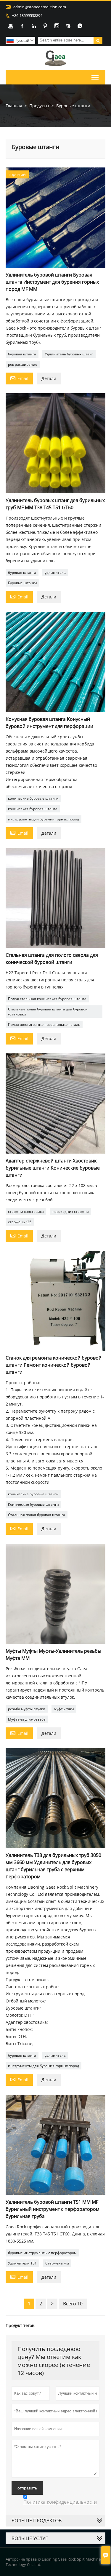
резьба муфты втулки (27, 1709)
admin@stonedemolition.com (40, 7)
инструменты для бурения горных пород (44, 819)
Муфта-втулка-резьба (27, 1719)
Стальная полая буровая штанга (37, 1515)
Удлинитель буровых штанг (69, 354)
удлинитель (55, 572)
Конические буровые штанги (33, 1504)
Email (19, 378)
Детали (49, 378)
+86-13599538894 (27, 15)
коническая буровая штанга (33, 809)
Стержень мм (57, 2263)
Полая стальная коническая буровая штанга (47, 999)
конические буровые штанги (33, 798)
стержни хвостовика (26, 1212)
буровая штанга (22, 354)
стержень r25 (20, 1222)
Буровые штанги (22, 583)
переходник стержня (71, 1212)
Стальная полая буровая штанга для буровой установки (48, 1012)
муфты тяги (64, 1709)
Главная (14, 106)
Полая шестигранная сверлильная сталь (44, 1025)
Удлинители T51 (22, 2263)
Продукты (39, 106)
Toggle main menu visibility (95, 77)
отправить (27, 2488)
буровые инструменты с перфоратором (42, 2253)
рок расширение (23, 364)
